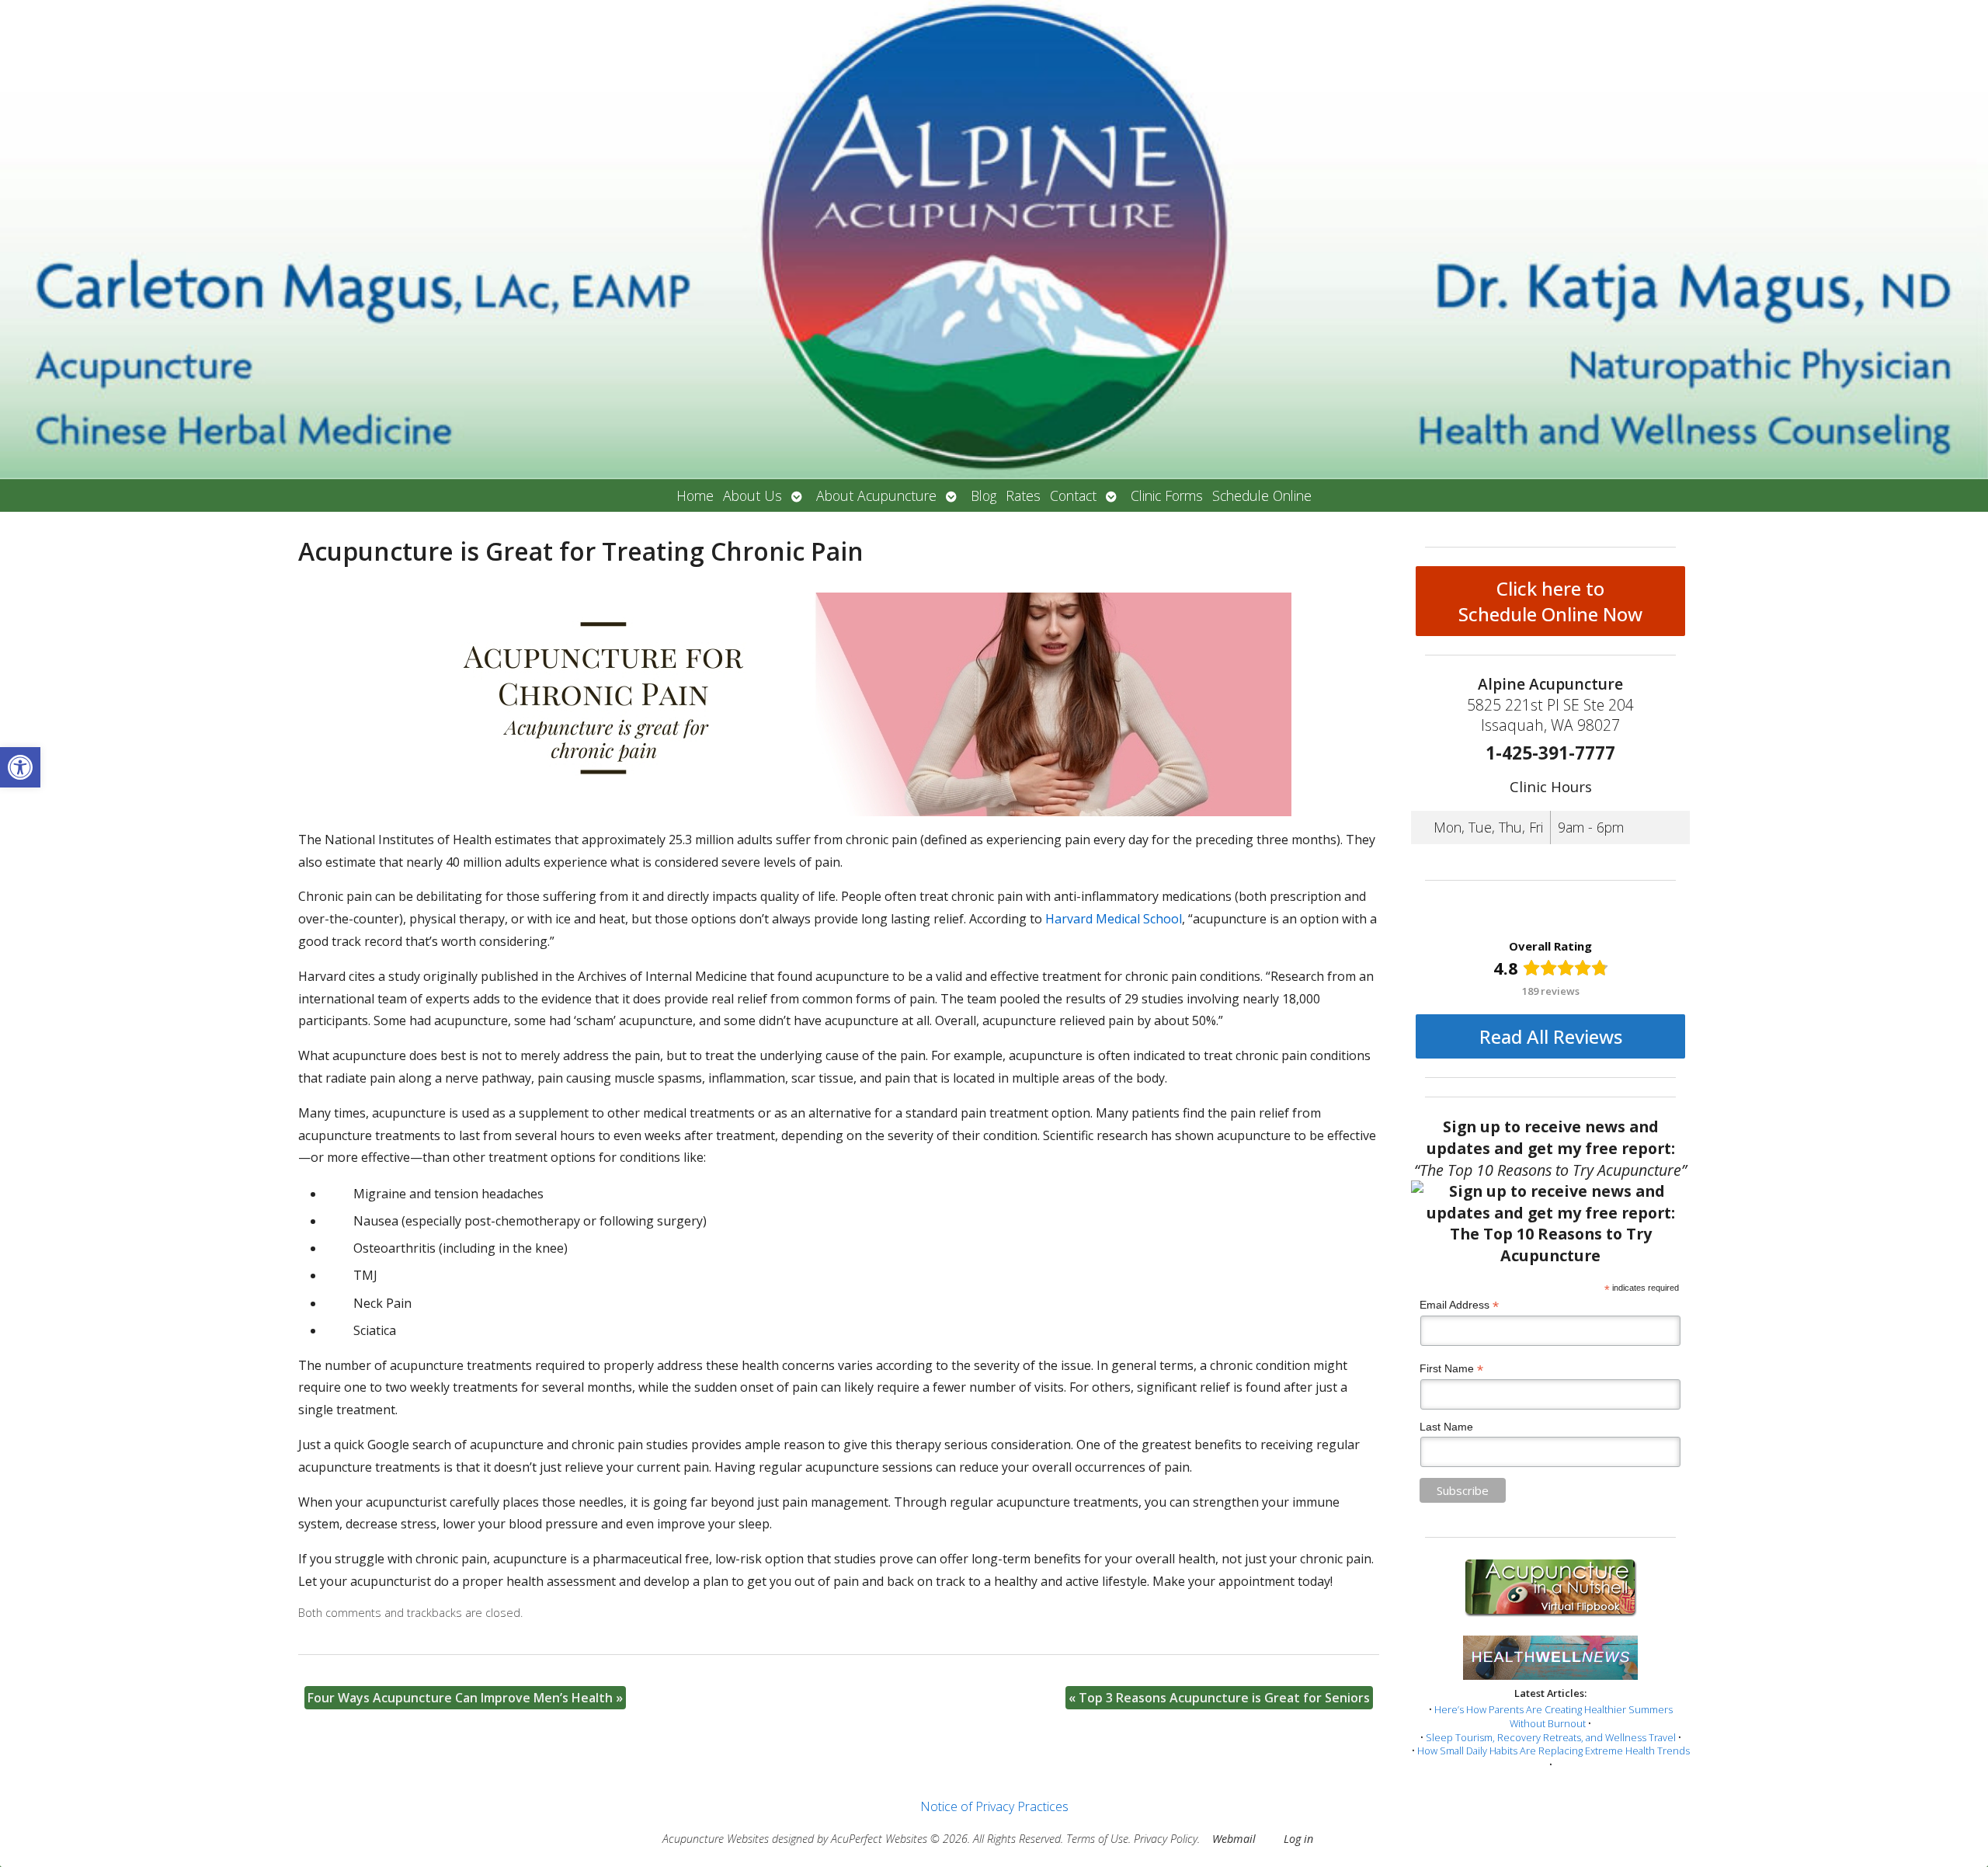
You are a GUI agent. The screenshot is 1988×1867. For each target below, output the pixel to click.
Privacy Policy (1166, 1839)
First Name (1451, 1369)
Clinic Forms (1167, 495)
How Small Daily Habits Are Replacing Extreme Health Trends (1554, 1751)
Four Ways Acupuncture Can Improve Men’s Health (465, 1698)
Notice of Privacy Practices (994, 1806)
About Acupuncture (876, 495)
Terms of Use (1097, 1839)
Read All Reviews (1551, 1036)
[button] (20, 767)
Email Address (1459, 1305)
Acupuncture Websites (716, 1839)
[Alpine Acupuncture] (994, 240)
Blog (984, 495)
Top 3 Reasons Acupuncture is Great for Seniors (1219, 1698)
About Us (752, 495)
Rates (1023, 495)
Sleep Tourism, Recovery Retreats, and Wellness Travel (1551, 1737)
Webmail (1234, 1839)
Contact (1073, 495)
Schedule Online (1262, 495)
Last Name (1446, 1427)
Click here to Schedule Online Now (1550, 601)
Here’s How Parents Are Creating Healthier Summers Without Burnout (1554, 1716)
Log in (1298, 1839)
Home (695, 495)
